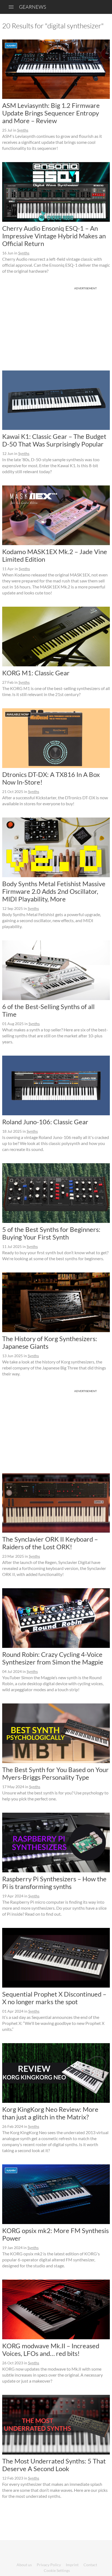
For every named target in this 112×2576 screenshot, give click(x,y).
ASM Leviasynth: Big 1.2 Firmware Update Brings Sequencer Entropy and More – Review (51, 113)
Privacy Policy (49, 2565)
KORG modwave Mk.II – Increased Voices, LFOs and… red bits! (51, 2349)
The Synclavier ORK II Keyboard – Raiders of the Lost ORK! (50, 1543)
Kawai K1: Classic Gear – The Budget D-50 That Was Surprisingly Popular (54, 440)
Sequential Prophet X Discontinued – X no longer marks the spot (54, 1998)
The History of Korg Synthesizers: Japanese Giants (50, 1342)
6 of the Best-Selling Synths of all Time (48, 1010)
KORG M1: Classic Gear (36, 673)
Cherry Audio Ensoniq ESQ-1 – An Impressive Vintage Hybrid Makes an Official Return (54, 236)
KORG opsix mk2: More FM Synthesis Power (55, 2234)
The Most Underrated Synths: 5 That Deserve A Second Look (54, 2465)
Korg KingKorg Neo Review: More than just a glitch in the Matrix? (50, 2113)
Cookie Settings (57, 2570)
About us (24, 2565)
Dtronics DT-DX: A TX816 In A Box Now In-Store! (51, 778)
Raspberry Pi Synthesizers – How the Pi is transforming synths (54, 1883)
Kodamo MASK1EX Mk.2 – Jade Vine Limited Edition (55, 555)
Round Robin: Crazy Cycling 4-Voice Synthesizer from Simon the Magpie (53, 1658)
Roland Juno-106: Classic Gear (45, 1122)
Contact (90, 2565)
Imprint (72, 2565)
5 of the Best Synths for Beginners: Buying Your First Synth (51, 1233)
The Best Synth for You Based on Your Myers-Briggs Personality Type (55, 1773)
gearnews (32, 7)
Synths (23, 130)
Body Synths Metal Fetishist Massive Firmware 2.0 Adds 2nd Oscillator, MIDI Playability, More (54, 891)
